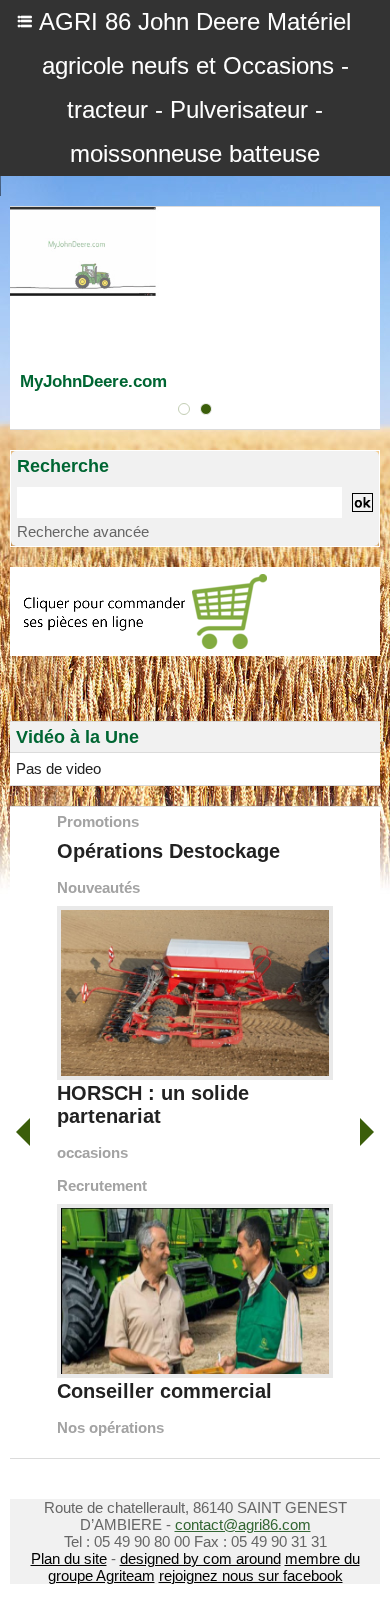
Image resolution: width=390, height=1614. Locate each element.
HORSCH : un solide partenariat (153, 1104)
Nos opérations (110, 1427)
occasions (92, 1152)
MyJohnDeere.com (93, 381)
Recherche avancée (83, 531)
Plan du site (69, 1558)
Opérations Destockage (168, 851)
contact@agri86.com (243, 1524)
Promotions (98, 821)
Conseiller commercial (164, 1391)
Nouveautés (98, 887)
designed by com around (200, 1558)
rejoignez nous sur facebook (251, 1575)
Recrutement (102, 1185)
